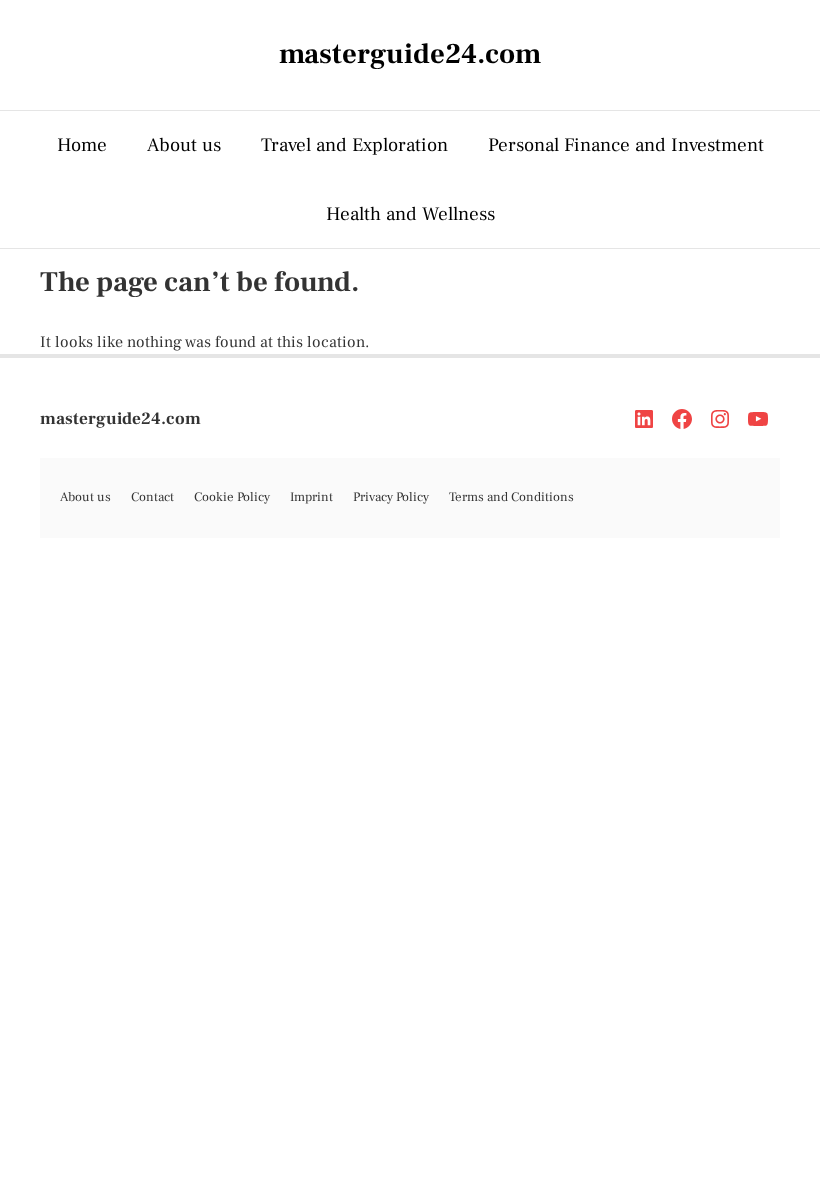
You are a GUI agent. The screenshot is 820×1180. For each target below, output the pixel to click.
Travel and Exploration (354, 145)
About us (184, 145)
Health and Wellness (410, 214)
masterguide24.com (120, 419)
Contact (152, 497)
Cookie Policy (232, 497)
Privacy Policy (391, 497)
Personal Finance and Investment (626, 145)
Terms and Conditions (511, 497)
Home (82, 145)
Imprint (311, 497)
